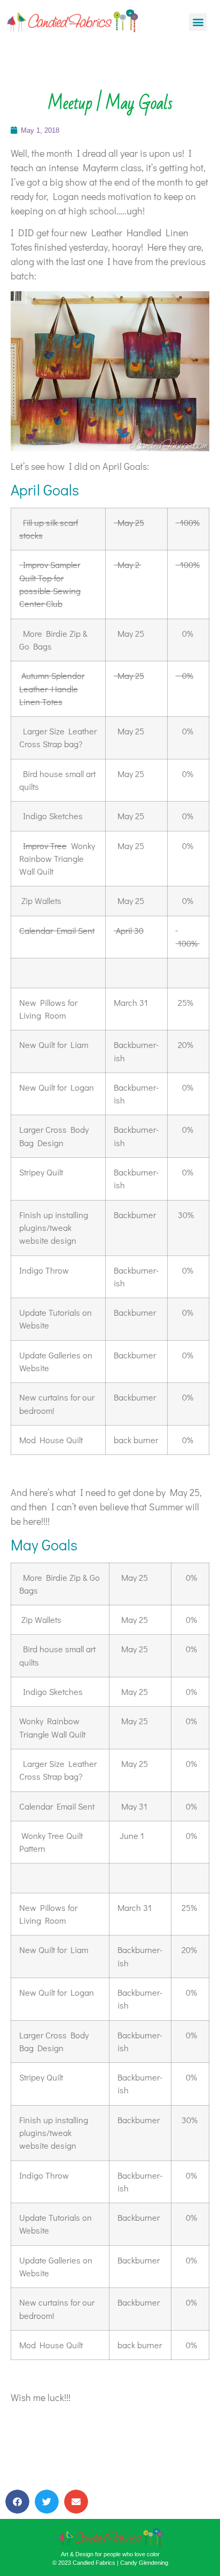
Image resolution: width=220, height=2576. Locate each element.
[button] (198, 22)
